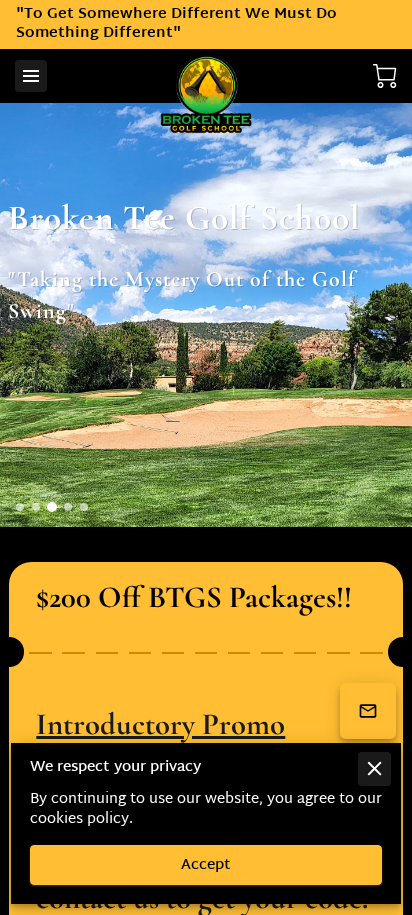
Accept (206, 865)
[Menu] (31, 76)
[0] (385, 76)
